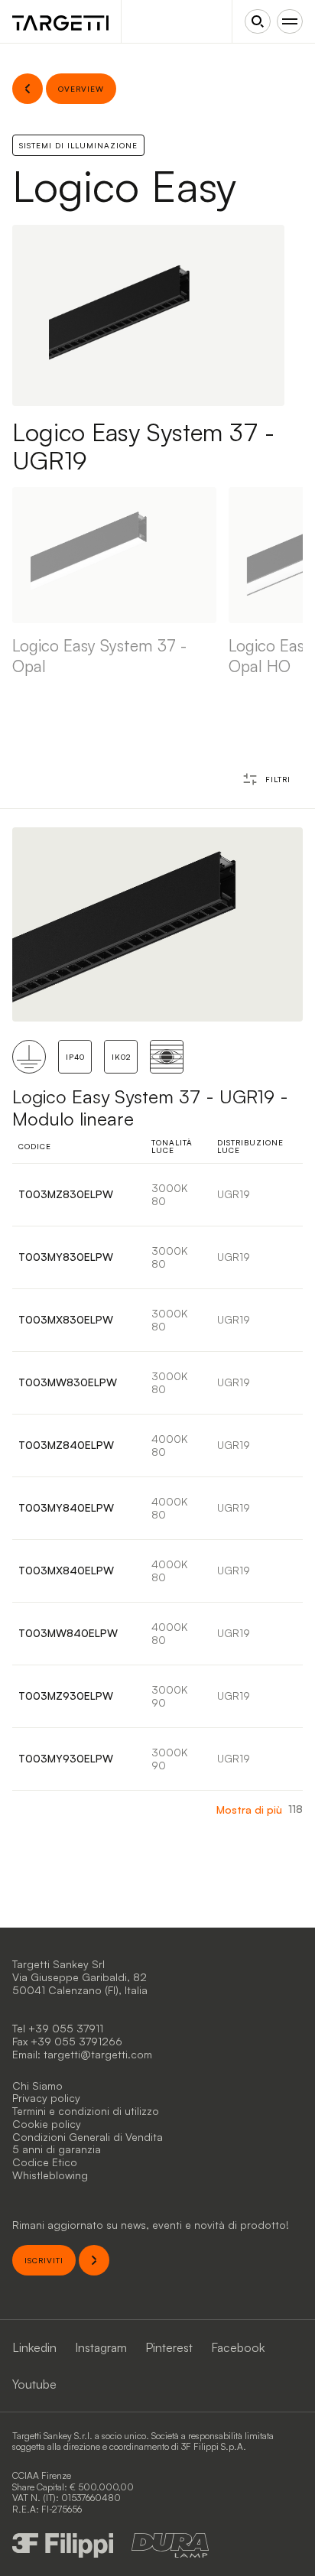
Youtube (34, 2384)
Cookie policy (47, 2124)
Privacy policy (46, 2098)
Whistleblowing (50, 2175)
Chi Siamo (37, 2085)
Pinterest (169, 2347)
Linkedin (34, 2347)
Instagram (101, 2347)
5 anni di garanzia (57, 2149)
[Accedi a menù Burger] (290, 21)
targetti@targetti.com (98, 2054)
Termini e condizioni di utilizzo (86, 2111)
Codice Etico (45, 2162)
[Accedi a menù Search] (258, 21)
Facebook (238, 2347)
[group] (114, 582)
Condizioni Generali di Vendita (88, 2137)
